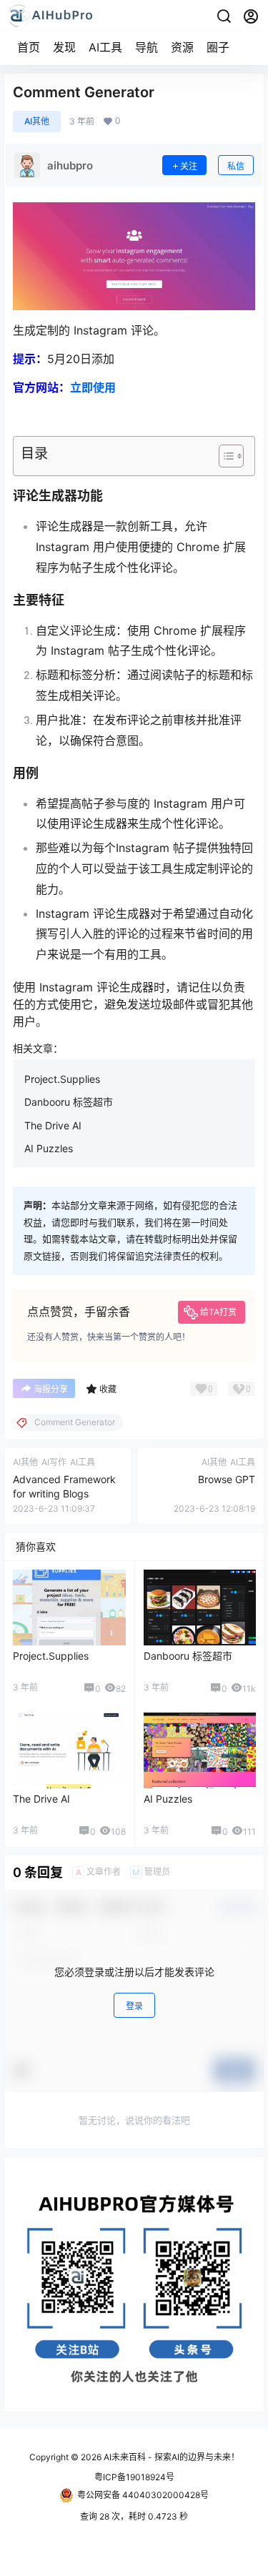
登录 (134, 2006)
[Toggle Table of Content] (224, 456)
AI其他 (37, 121)
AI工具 (105, 47)
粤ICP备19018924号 (134, 2477)
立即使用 (93, 387)
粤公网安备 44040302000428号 (143, 2495)
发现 (64, 47)
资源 (182, 47)
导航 (147, 47)
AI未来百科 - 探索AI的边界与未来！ (170, 2457)
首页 (29, 47)
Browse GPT (227, 1479)
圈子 (218, 47)
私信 (236, 166)
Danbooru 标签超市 (69, 1102)
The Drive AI (53, 1125)
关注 (189, 166)
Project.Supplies (62, 1079)
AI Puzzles (49, 1148)
